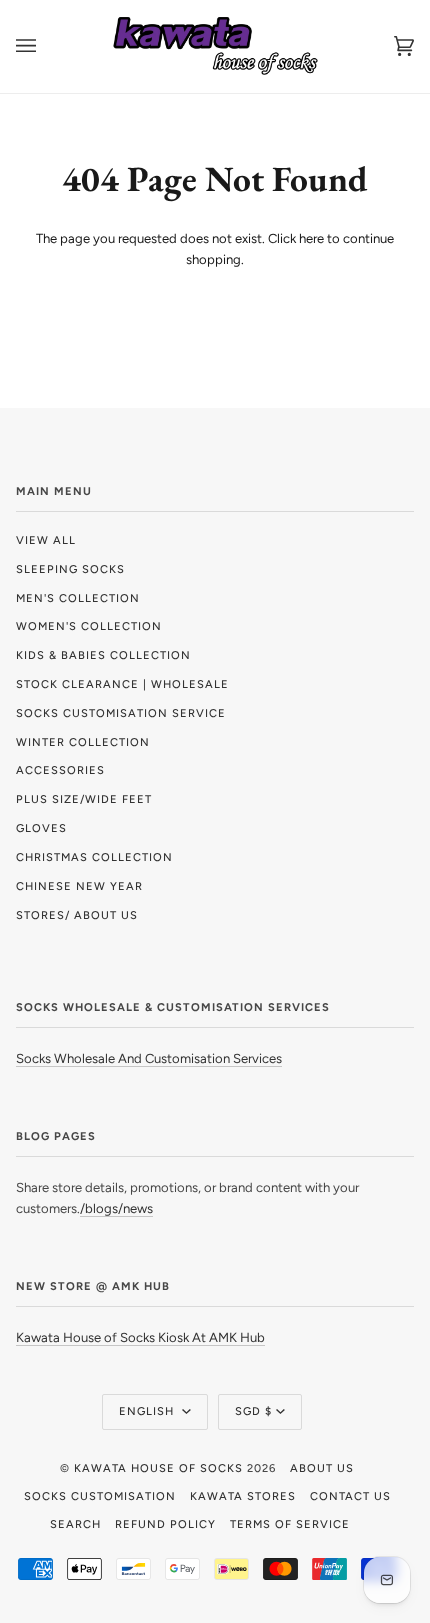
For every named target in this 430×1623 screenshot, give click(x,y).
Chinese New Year (79, 886)
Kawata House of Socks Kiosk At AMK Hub (140, 1337)
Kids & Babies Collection (103, 655)
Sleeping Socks (70, 569)
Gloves (41, 828)
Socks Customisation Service (121, 713)
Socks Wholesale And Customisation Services (149, 1058)
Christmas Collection (94, 857)
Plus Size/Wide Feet (84, 799)
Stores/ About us (77, 915)
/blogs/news (116, 1208)
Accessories (60, 770)
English (148, 1411)
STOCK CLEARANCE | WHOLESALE (122, 684)
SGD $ (253, 1411)
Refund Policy (165, 1524)
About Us (322, 1468)
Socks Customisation (100, 1496)
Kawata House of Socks (158, 1468)
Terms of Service (290, 1524)
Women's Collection (89, 626)
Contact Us (350, 1496)
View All (46, 540)
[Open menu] (46, 46)
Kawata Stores (243, 1496)
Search (75, 1524)
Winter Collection (83, 742)
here (311, 238)
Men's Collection (78, 598)
